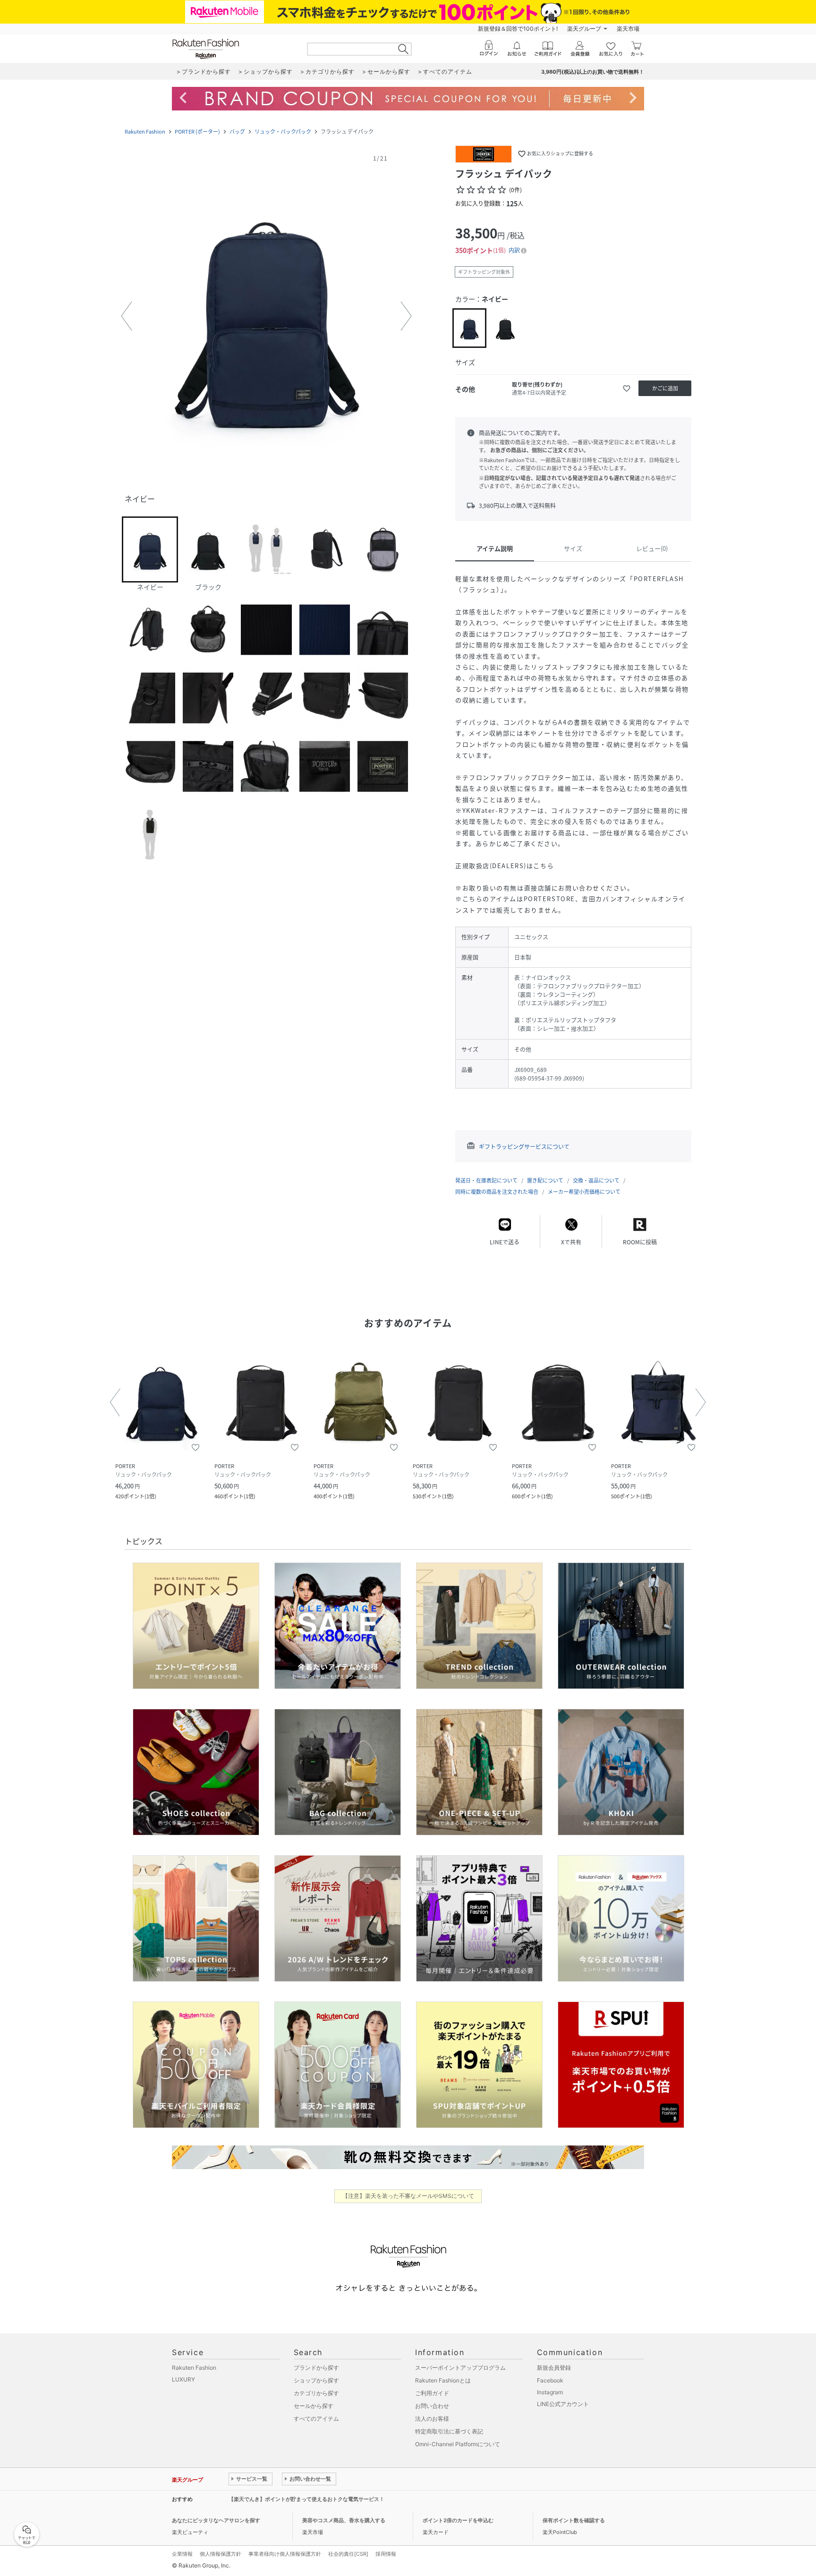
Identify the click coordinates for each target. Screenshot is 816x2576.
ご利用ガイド (432, 2393)
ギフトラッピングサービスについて (524, 1147)
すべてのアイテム (316, 2419)
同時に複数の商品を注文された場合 (497, 1192)
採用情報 (386, 2554)
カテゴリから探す (316, 2393)
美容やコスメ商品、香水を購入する (344, 2520)
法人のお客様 (432, 2419)
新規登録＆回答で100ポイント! (518, 29)
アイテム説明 (495, 548)
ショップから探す (316, 2380)
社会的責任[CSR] (348, 2554)
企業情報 (182, 2554)
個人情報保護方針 (221, 2554)
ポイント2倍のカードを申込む (458, 2520)
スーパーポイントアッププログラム (460, 2368)
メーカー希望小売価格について (584, 1192)
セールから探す (314, 2406)
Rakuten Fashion (145, 131)
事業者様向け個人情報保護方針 (285, 2554)
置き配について (545, 1180)
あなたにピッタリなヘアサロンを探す (216, 2520)
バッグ (237, 131)
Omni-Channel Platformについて (458, 2444)
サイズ (573, 548)
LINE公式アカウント (563, 2404)
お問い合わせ (432, 2406)
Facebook (550, 2380)
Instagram (550, 2392)
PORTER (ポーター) (197, 131)
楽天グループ (584, 29)
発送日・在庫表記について (486, 1180)
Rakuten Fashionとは (443, 2380)
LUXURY (183, 2379)
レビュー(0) (652, 548)
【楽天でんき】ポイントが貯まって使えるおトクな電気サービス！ (306, 2499)
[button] (266, 316)
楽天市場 (628, 29)
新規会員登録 (554, 2368)
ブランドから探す (316, 2368)
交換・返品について (596, 1180)
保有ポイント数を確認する (574, 2520)
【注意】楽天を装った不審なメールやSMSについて (408, 2196)
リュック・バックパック (283, 131)
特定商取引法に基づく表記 (449, 2431)
